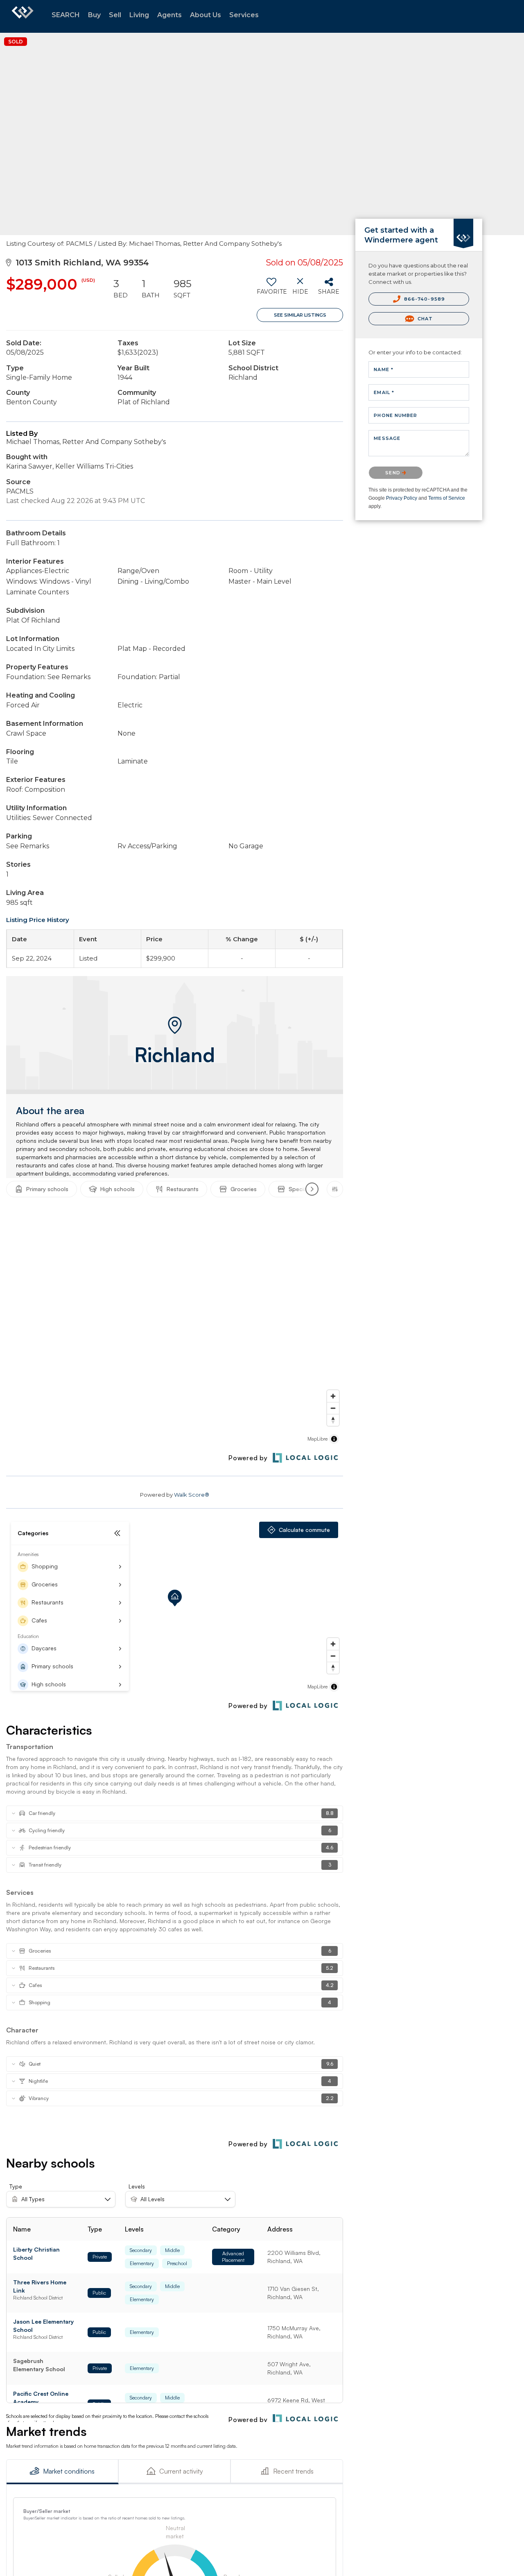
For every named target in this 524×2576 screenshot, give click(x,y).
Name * (384, 369)
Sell (115, 15)
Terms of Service (447, 498)
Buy (94, 15)
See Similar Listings (300, 315)
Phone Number (395, 415)
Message (387, 438)
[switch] (271, 289)
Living (139, 15)
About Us (206, 15)
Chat (425, 319)
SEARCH (66, 15)
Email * (384, 392)
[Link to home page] (23, 16)
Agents (169, 15)
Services (244, 15)
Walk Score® (192, 1495)
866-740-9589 (424, 299)
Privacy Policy (402, 498)
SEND (394, 473)
